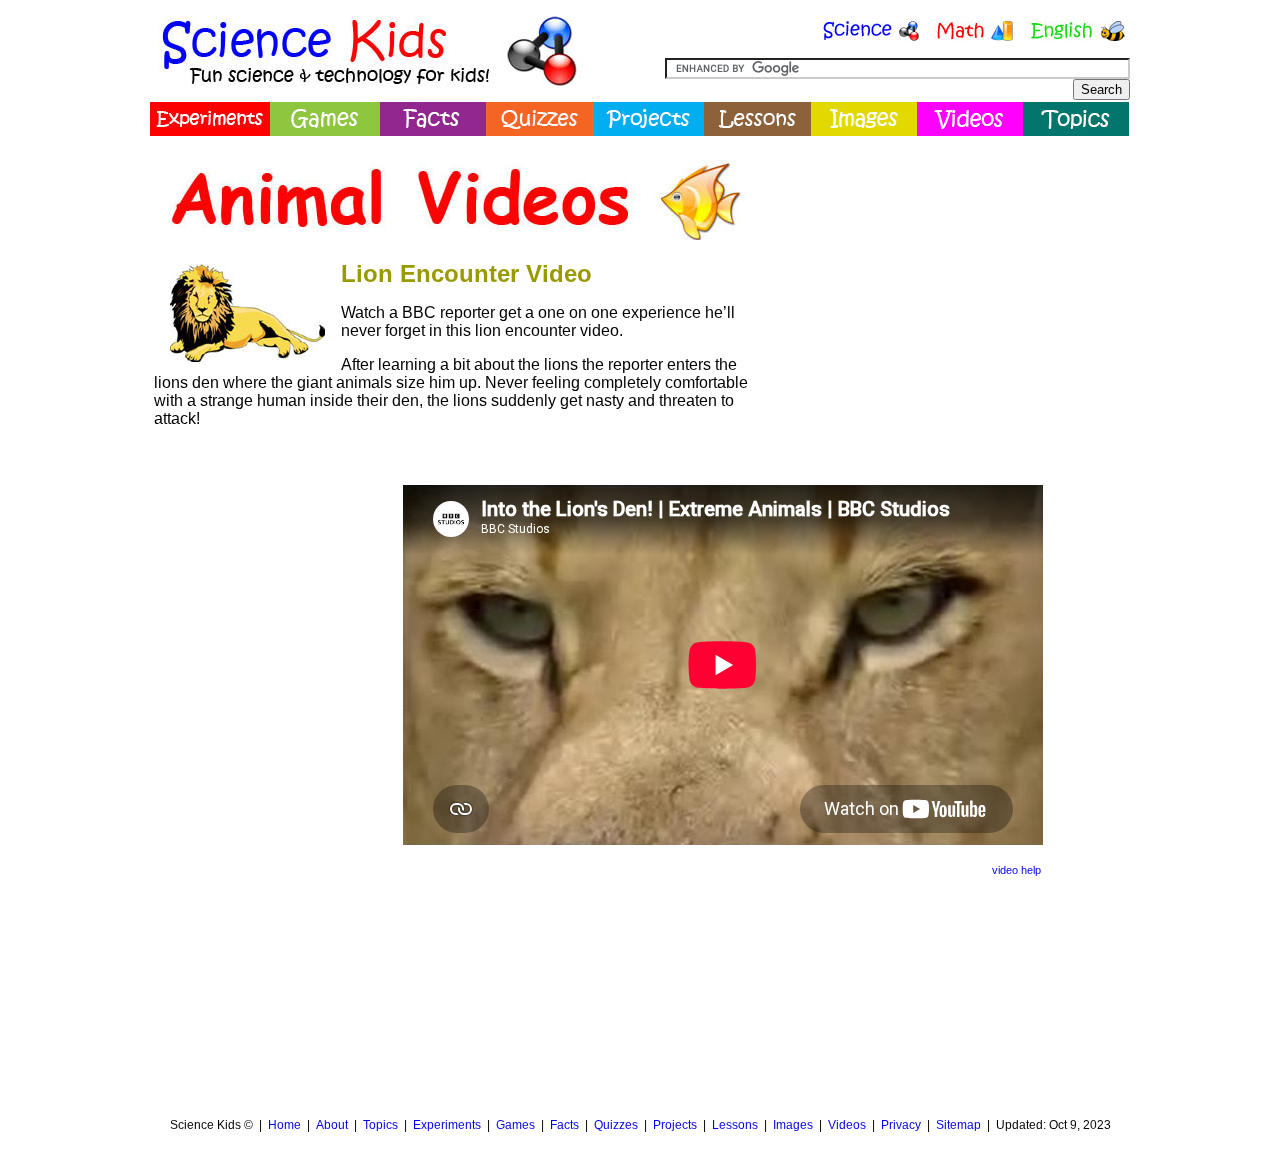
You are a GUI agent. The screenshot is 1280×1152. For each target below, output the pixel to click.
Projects (675, 1125)
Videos (847, 1125)
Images (793, 1125)
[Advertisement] (946, 285)
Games (515, 1125)
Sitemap (958, 1125)
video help (1016, 870)
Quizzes (616, 1125)
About (332, 1125)
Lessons (735, 1125)
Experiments (447, 1125)
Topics (380, 1125)
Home (284, 1125)
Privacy (901, 1125)
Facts (564, 1125)
